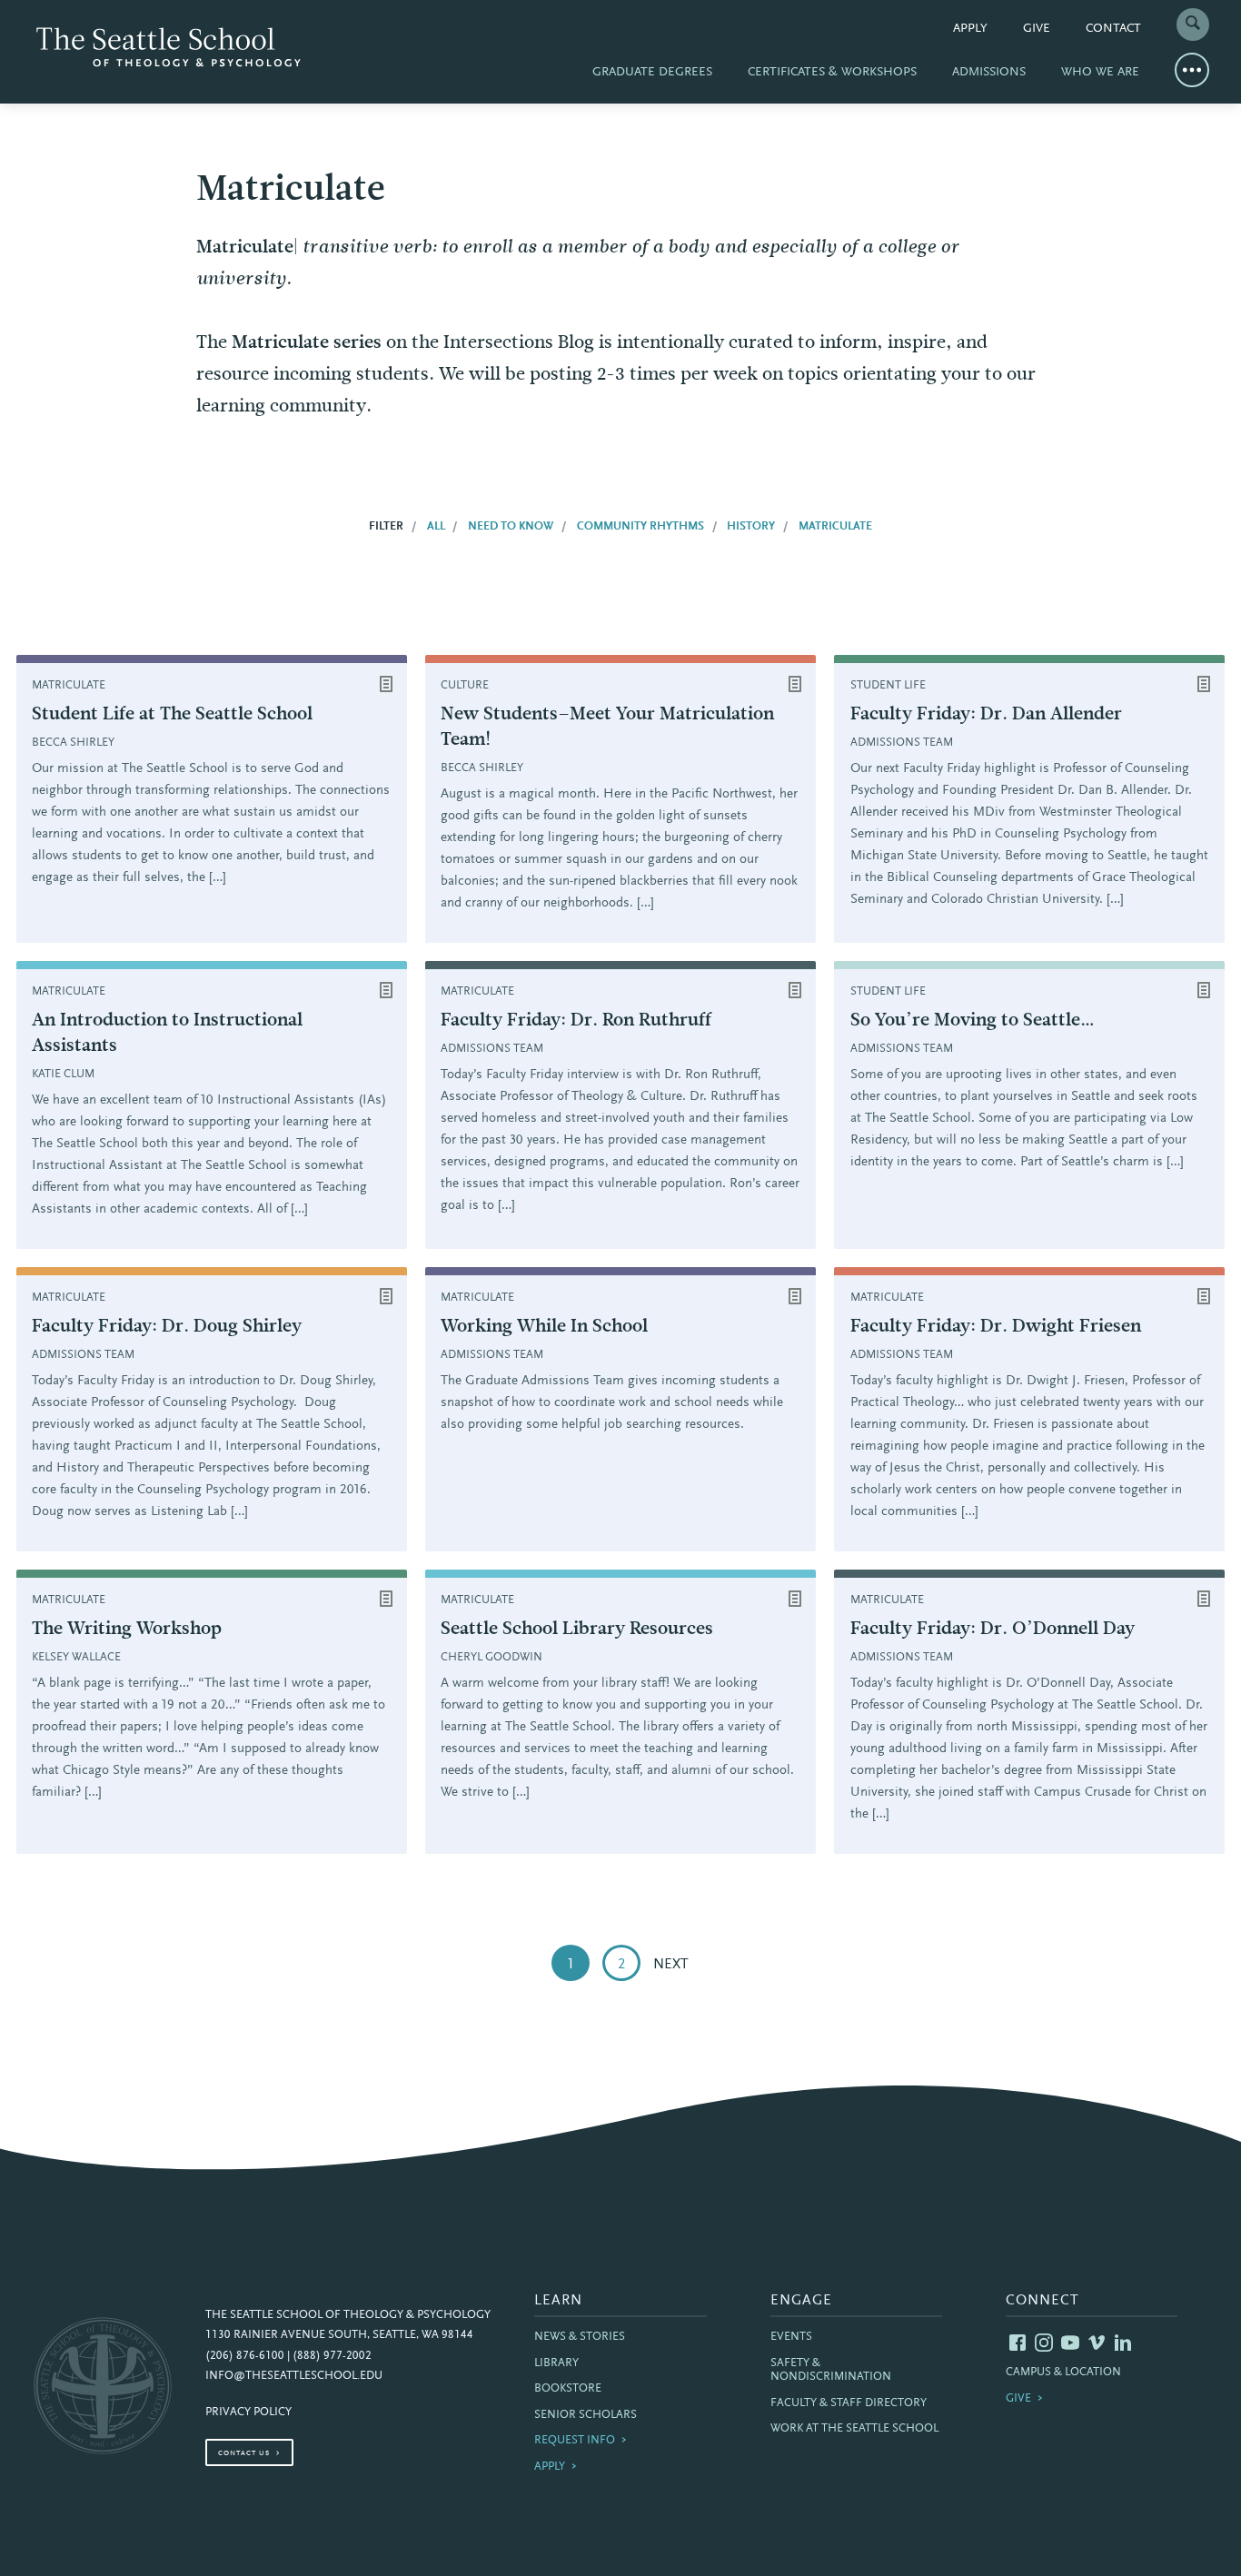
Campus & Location (1063, 2373)
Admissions (989, 73)
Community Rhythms (640, 527)
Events (791, 2337)
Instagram (1044, 2343)
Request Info (575, 2441)
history (751, 527)
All (436, 527)
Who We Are (1100, 73)
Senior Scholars (586, 2415)
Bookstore (568, 2389)
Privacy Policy (248, 2413)
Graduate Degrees (652, 73)
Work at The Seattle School (854, 2429)
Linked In (1123, 2343)
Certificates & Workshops (832, 73)
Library (556, 2363)
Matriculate (835, 527)
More (1192, 70)
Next (671, 1965)
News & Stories (580, 2337)
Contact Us (244, 2453)
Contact (1113, 29)
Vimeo (1097, 2343)
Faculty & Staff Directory (849, 2403)
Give (1037, 29)
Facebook (1018, 2343)
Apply (970, 29)
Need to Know (511, 527)
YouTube (1070, 2343)
